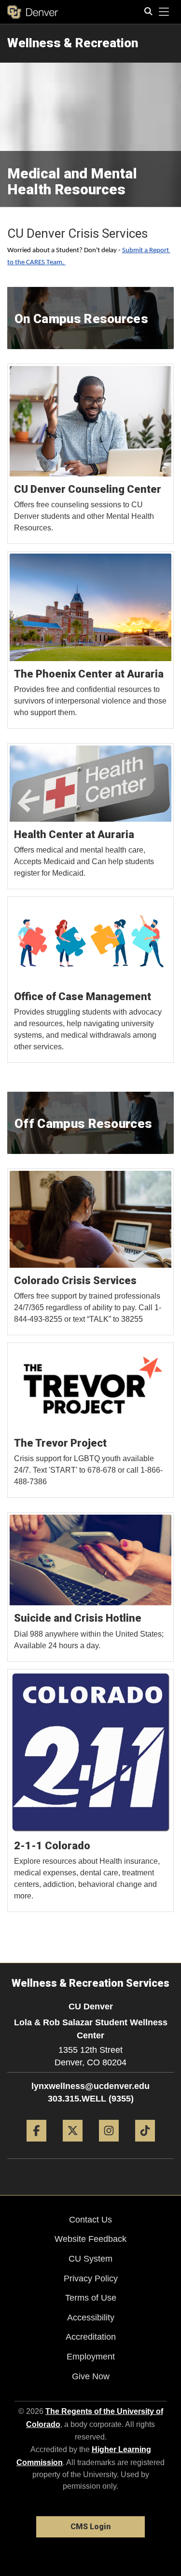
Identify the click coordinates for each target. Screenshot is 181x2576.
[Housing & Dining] (91, 454)
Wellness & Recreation (73, 43)
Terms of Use (91, 2298)
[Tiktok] (145, 2145)
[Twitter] (73, 2145)
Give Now (91, 2376)
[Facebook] (36, 2145)
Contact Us (90, 2220)
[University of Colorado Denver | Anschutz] (33, 12)
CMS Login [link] (90, 2527)
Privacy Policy (91, 2278)
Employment (91, 2357)
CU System (90, 2259)
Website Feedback (90, 2239)
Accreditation (91, 2337)
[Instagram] (109, 2145)
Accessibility (91, 2318)
